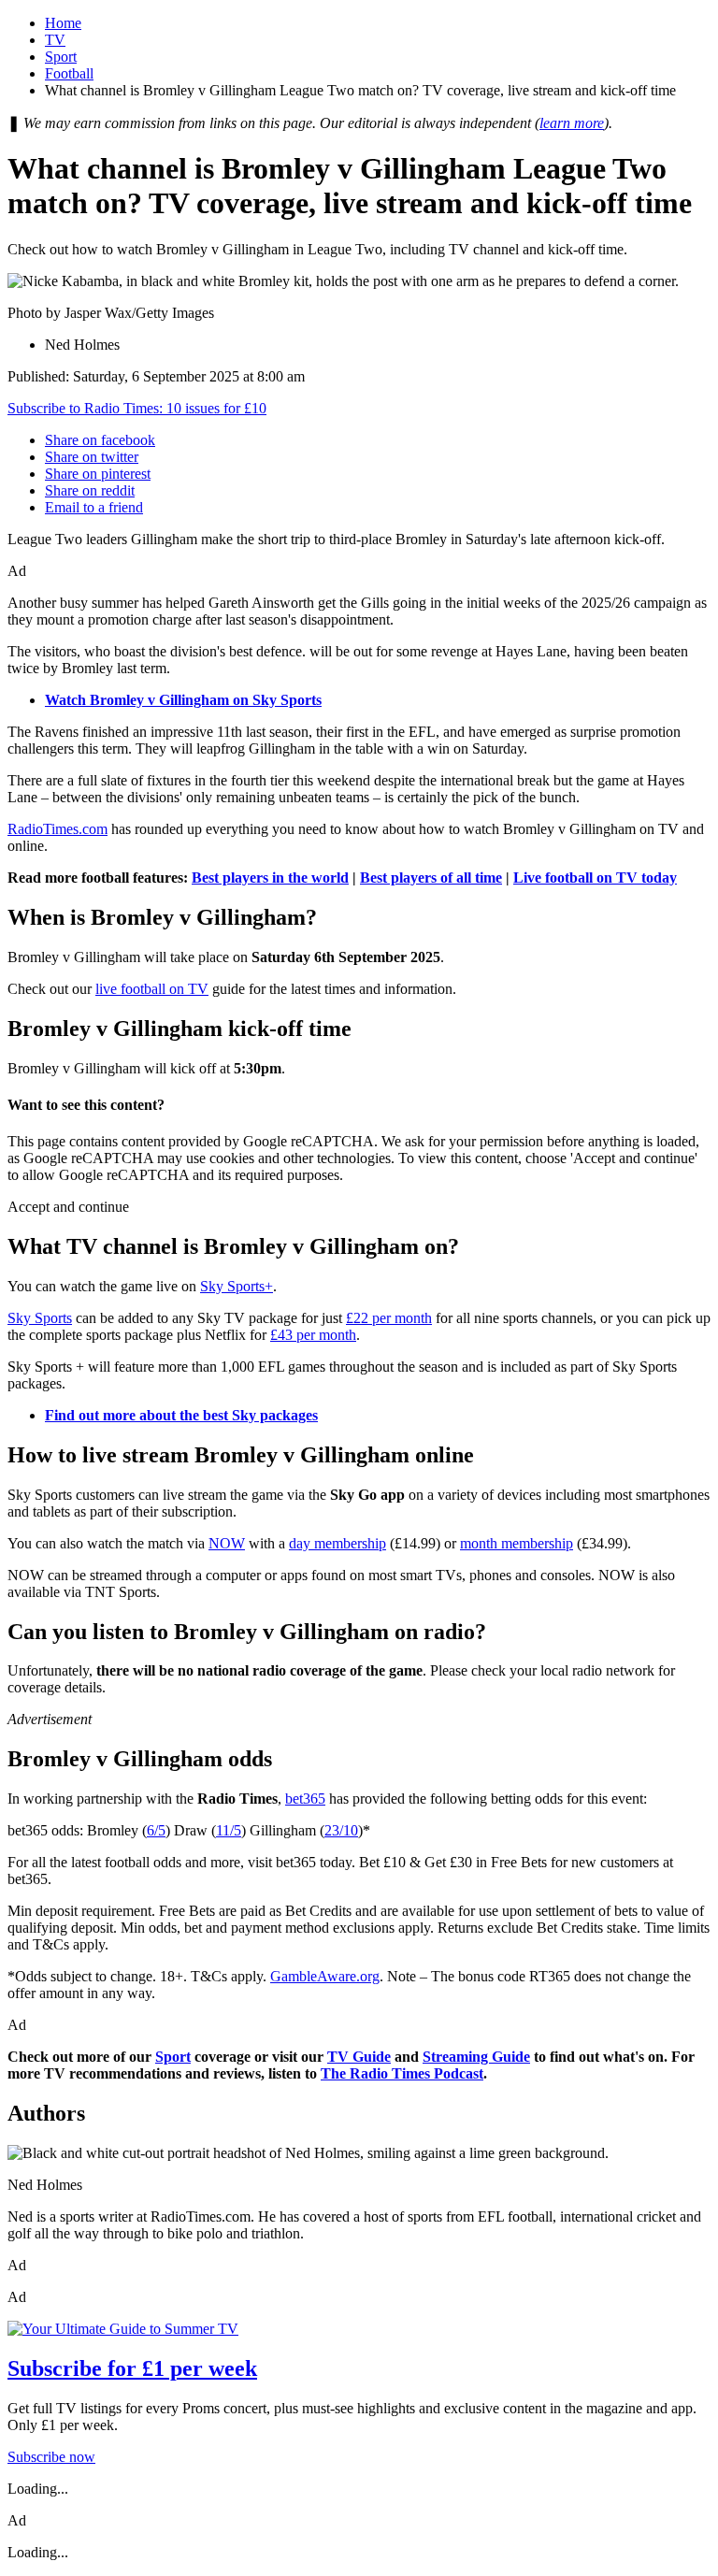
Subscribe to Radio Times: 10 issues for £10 (137, 408)
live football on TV (152, 989)
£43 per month (313, 1335)
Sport (61, 57)
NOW (227, 1543)
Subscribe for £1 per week (132, 2368)
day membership (337, 1543)
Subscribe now (51, 2457)
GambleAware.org (325, 1976)
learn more (572, 123)
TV (55, 40)
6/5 (156, 1830)
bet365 (305, 1799)
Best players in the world (270, 878)
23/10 (341, 1830)
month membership (517, 1543)
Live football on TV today (595, 878)
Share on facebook (100, 440)
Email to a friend (94, 507)
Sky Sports (40, 1318)
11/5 (229, 1830)
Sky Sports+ (237, 1286)
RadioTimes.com (57, 829)
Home (63, 23)
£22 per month (389, 1318)
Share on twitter (92, 457)
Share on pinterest (98, 474)
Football (69, 73)
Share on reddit (90, 490)
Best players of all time (431, 878)
